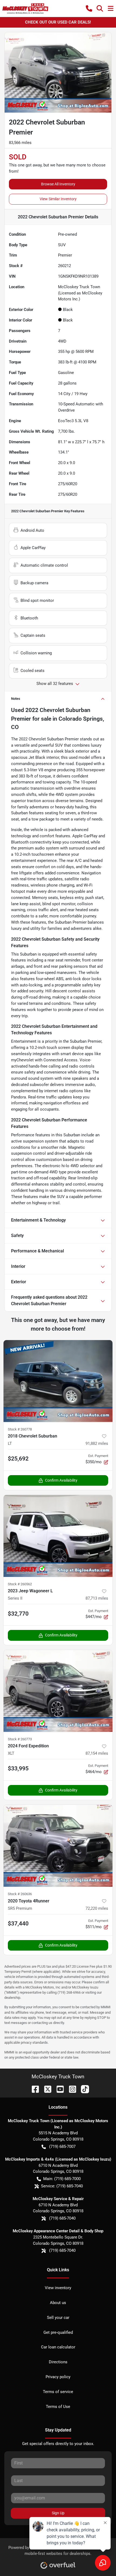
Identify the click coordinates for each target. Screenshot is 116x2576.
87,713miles (97, 1598)
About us (58, 2303)
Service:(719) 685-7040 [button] (62, 2186)
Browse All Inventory (58, 184)
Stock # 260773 (20, 1739)
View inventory (58, 2288)
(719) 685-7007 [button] (62, 2147)
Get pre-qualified (58, 2332)
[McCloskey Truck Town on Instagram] (70, 2089)
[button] (89, 8)
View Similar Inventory (58, 199)
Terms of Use (58, 2407)
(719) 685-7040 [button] (62, 2218)
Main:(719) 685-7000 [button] (62, 2179)
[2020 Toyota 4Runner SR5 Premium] (58, 1846)
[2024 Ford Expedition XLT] (58, 1691)
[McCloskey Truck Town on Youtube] (58, 2089)
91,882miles (97, 1443)
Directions (58, 2362)
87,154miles (97, 1753)
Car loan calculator (58, 2347)
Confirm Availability (61, 1480)
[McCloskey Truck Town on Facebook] (33, 2089)
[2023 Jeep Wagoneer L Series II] (58, 1536)
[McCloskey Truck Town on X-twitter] (46, 2089)
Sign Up (58, 2513)
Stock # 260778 (20, 1429)
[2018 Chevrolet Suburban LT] (58, 1381)
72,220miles (97, 1908)
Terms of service (58, 2392)
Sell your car (58, 2318)
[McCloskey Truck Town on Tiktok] (83, 2089)
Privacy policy (58, 2377)
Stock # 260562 (20, 1584)
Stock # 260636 (20, 1894)
